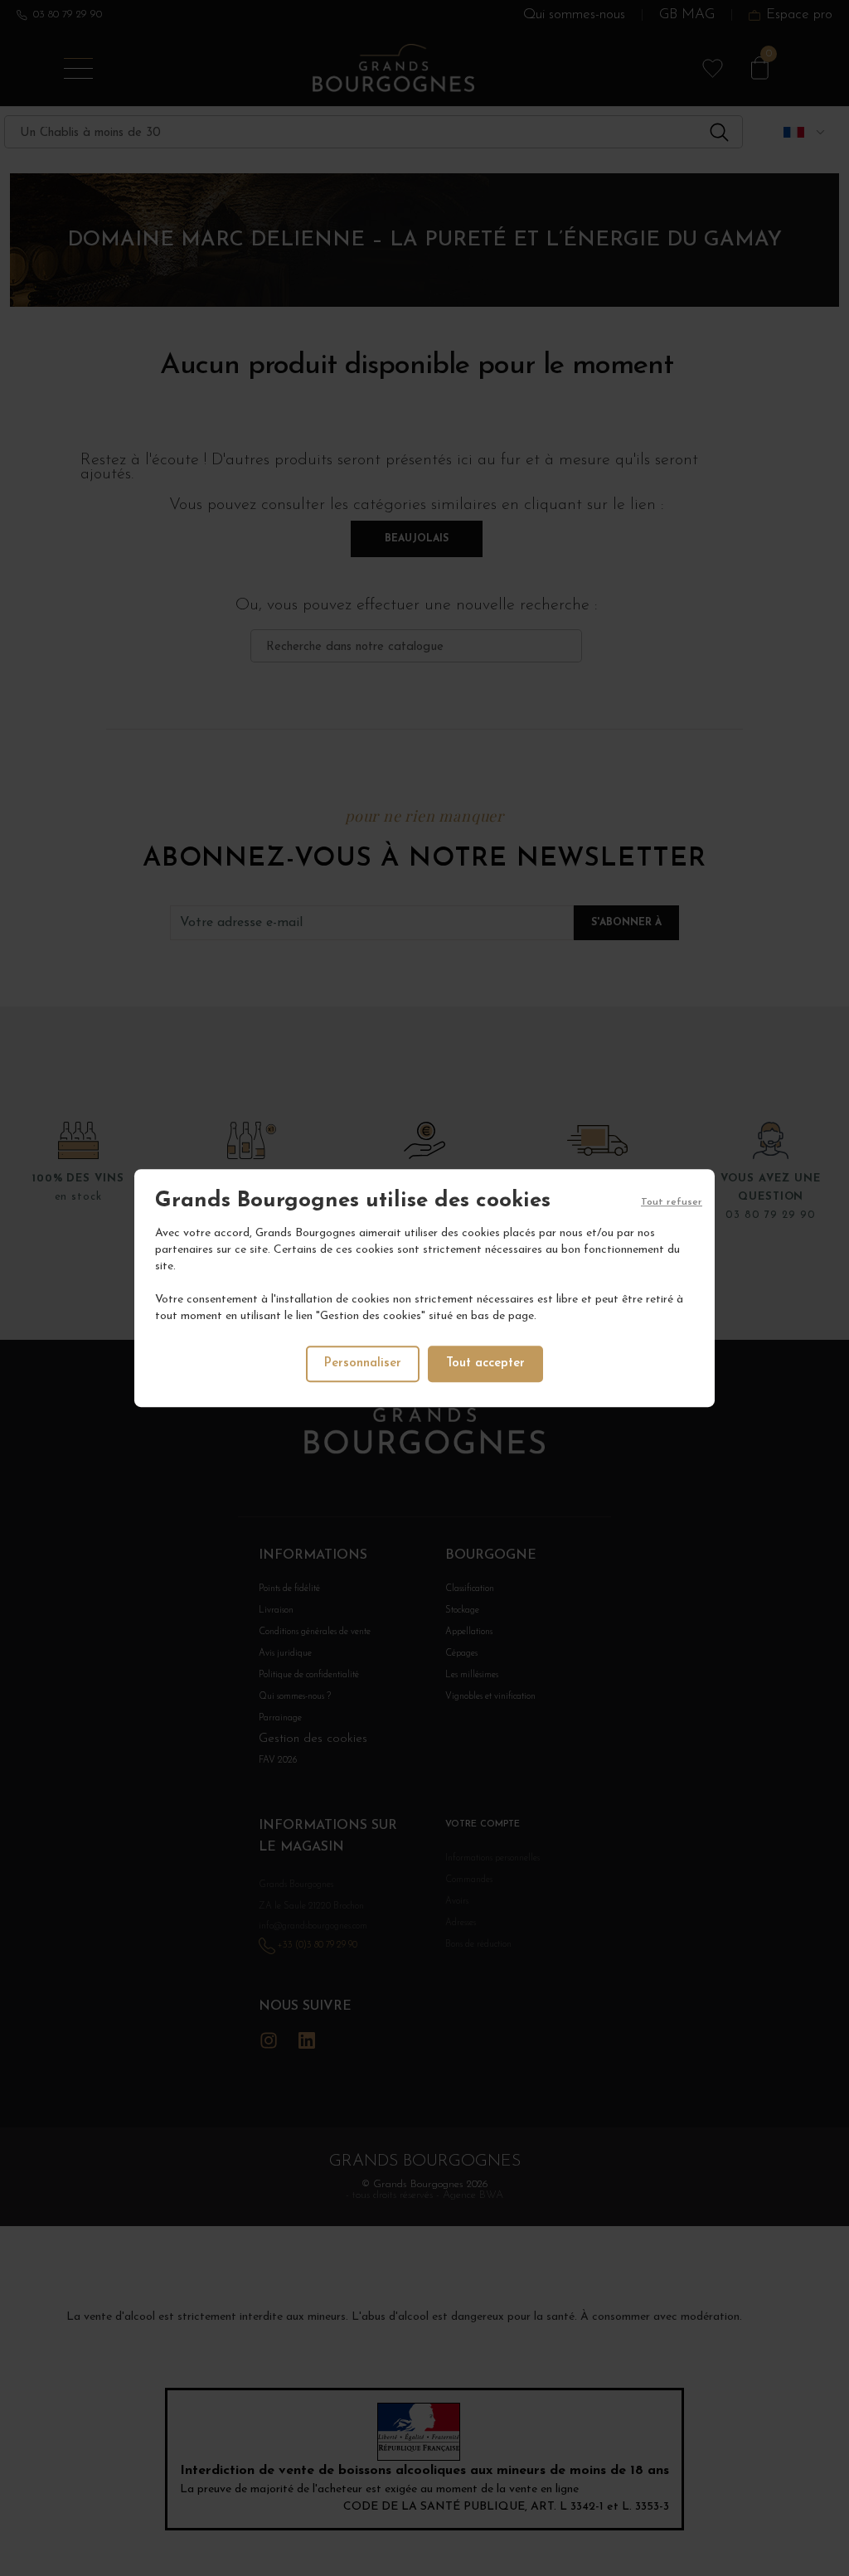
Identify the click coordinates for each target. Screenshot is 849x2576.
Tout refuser (672, 1202)
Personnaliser (363, 1363)
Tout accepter (485, 1363)
